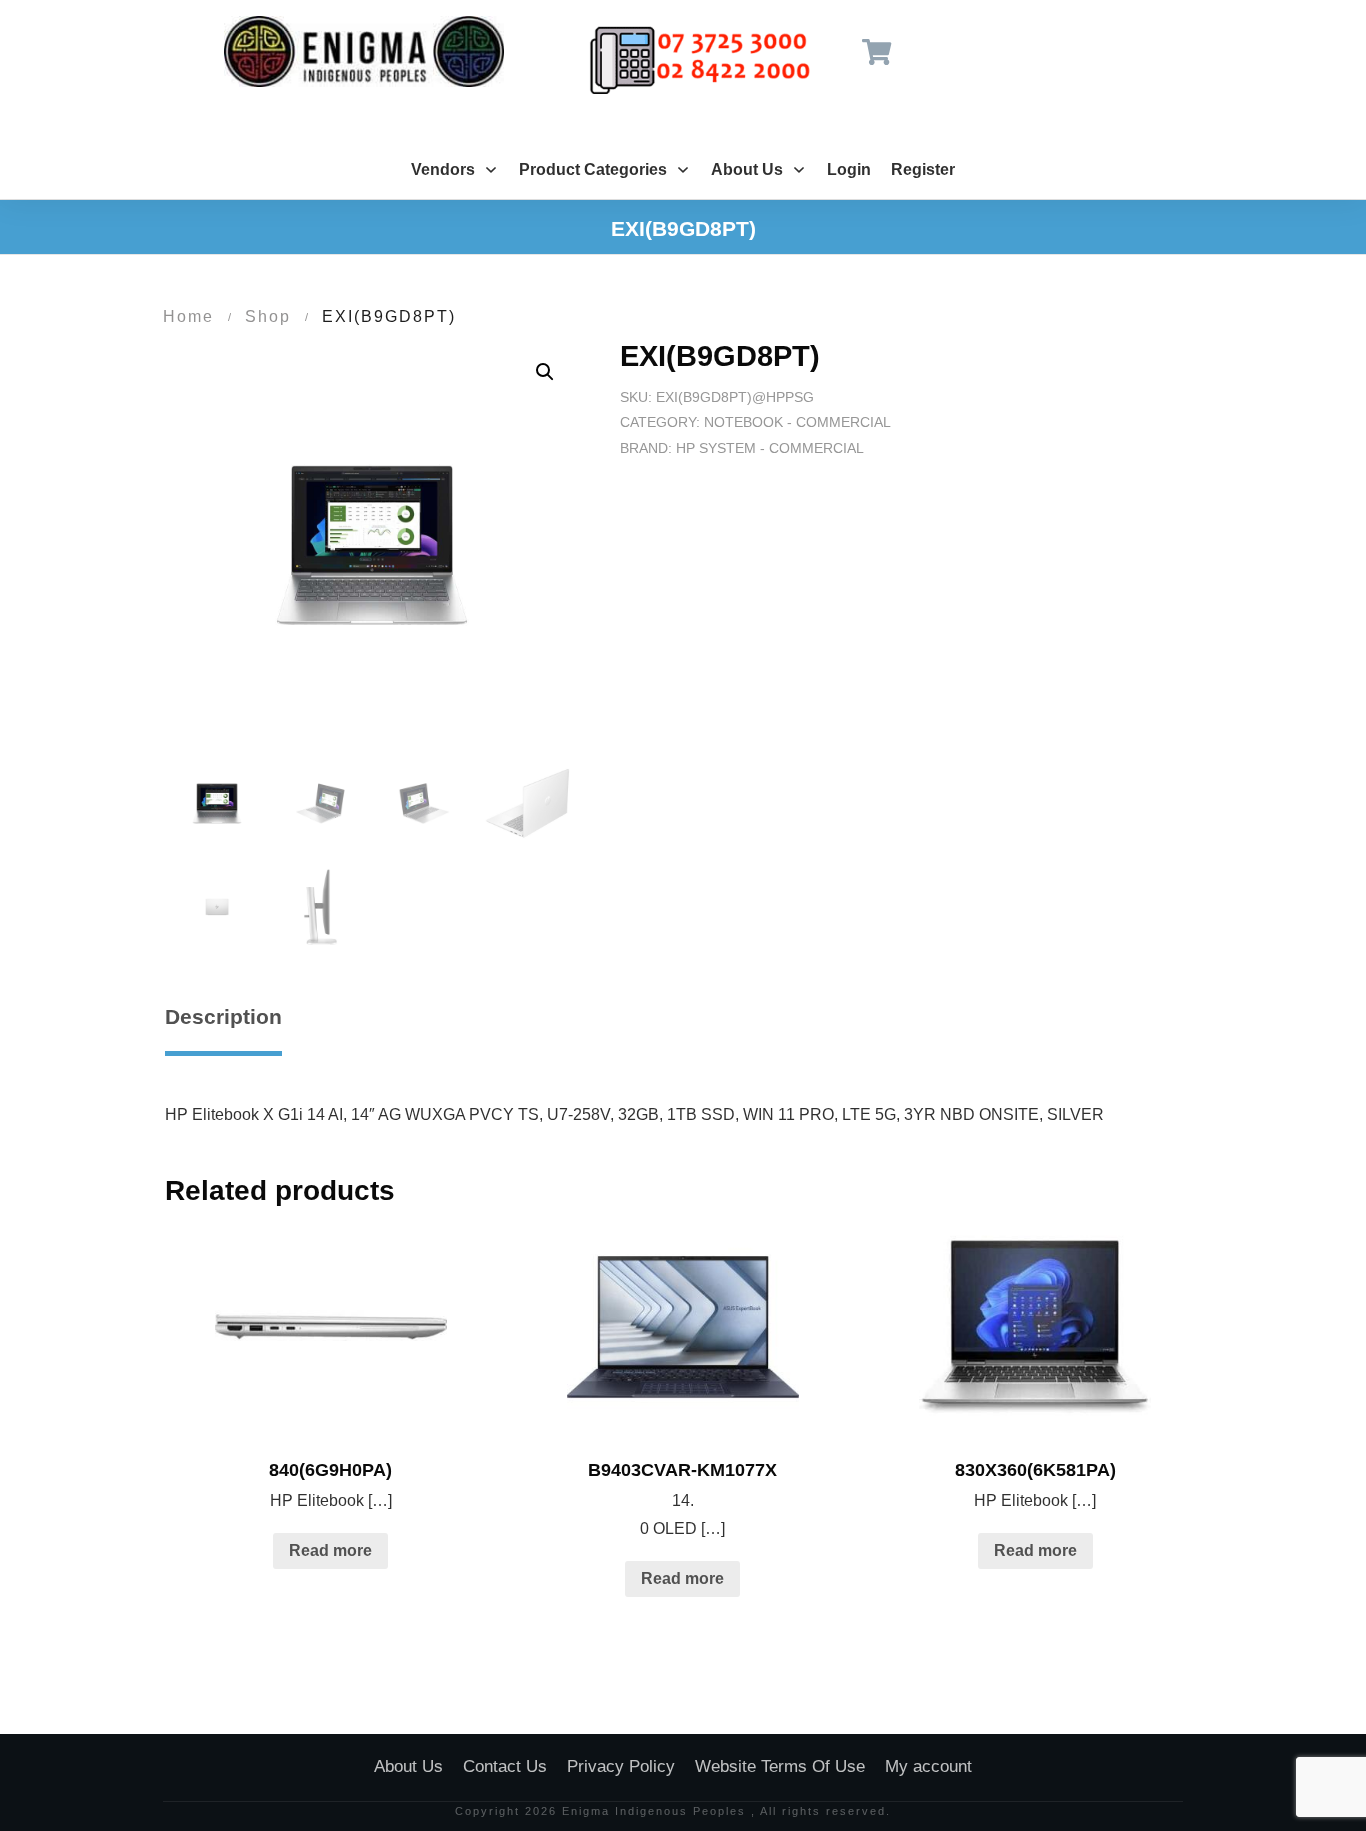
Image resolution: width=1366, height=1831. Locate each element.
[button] (545, 372)
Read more (330, 1550)
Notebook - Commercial (797, 422)
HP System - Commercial (770, 448)
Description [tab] (223, 1016)
